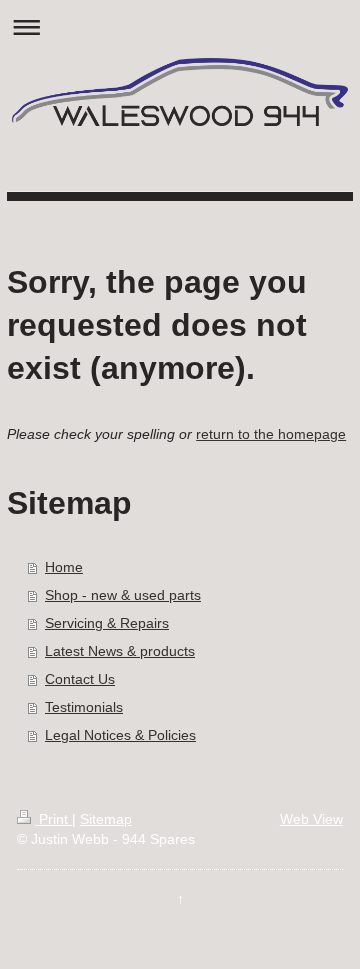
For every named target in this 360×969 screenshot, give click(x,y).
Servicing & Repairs (107, 623)
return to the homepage (271, 434)
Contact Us (80, 679)
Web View (311, 819)
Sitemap (106, 819)
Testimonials (84, 707)
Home (64, 567)
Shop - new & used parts (123, 595)
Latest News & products (120, 651)
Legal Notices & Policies (120, 735)
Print (53, 819)
